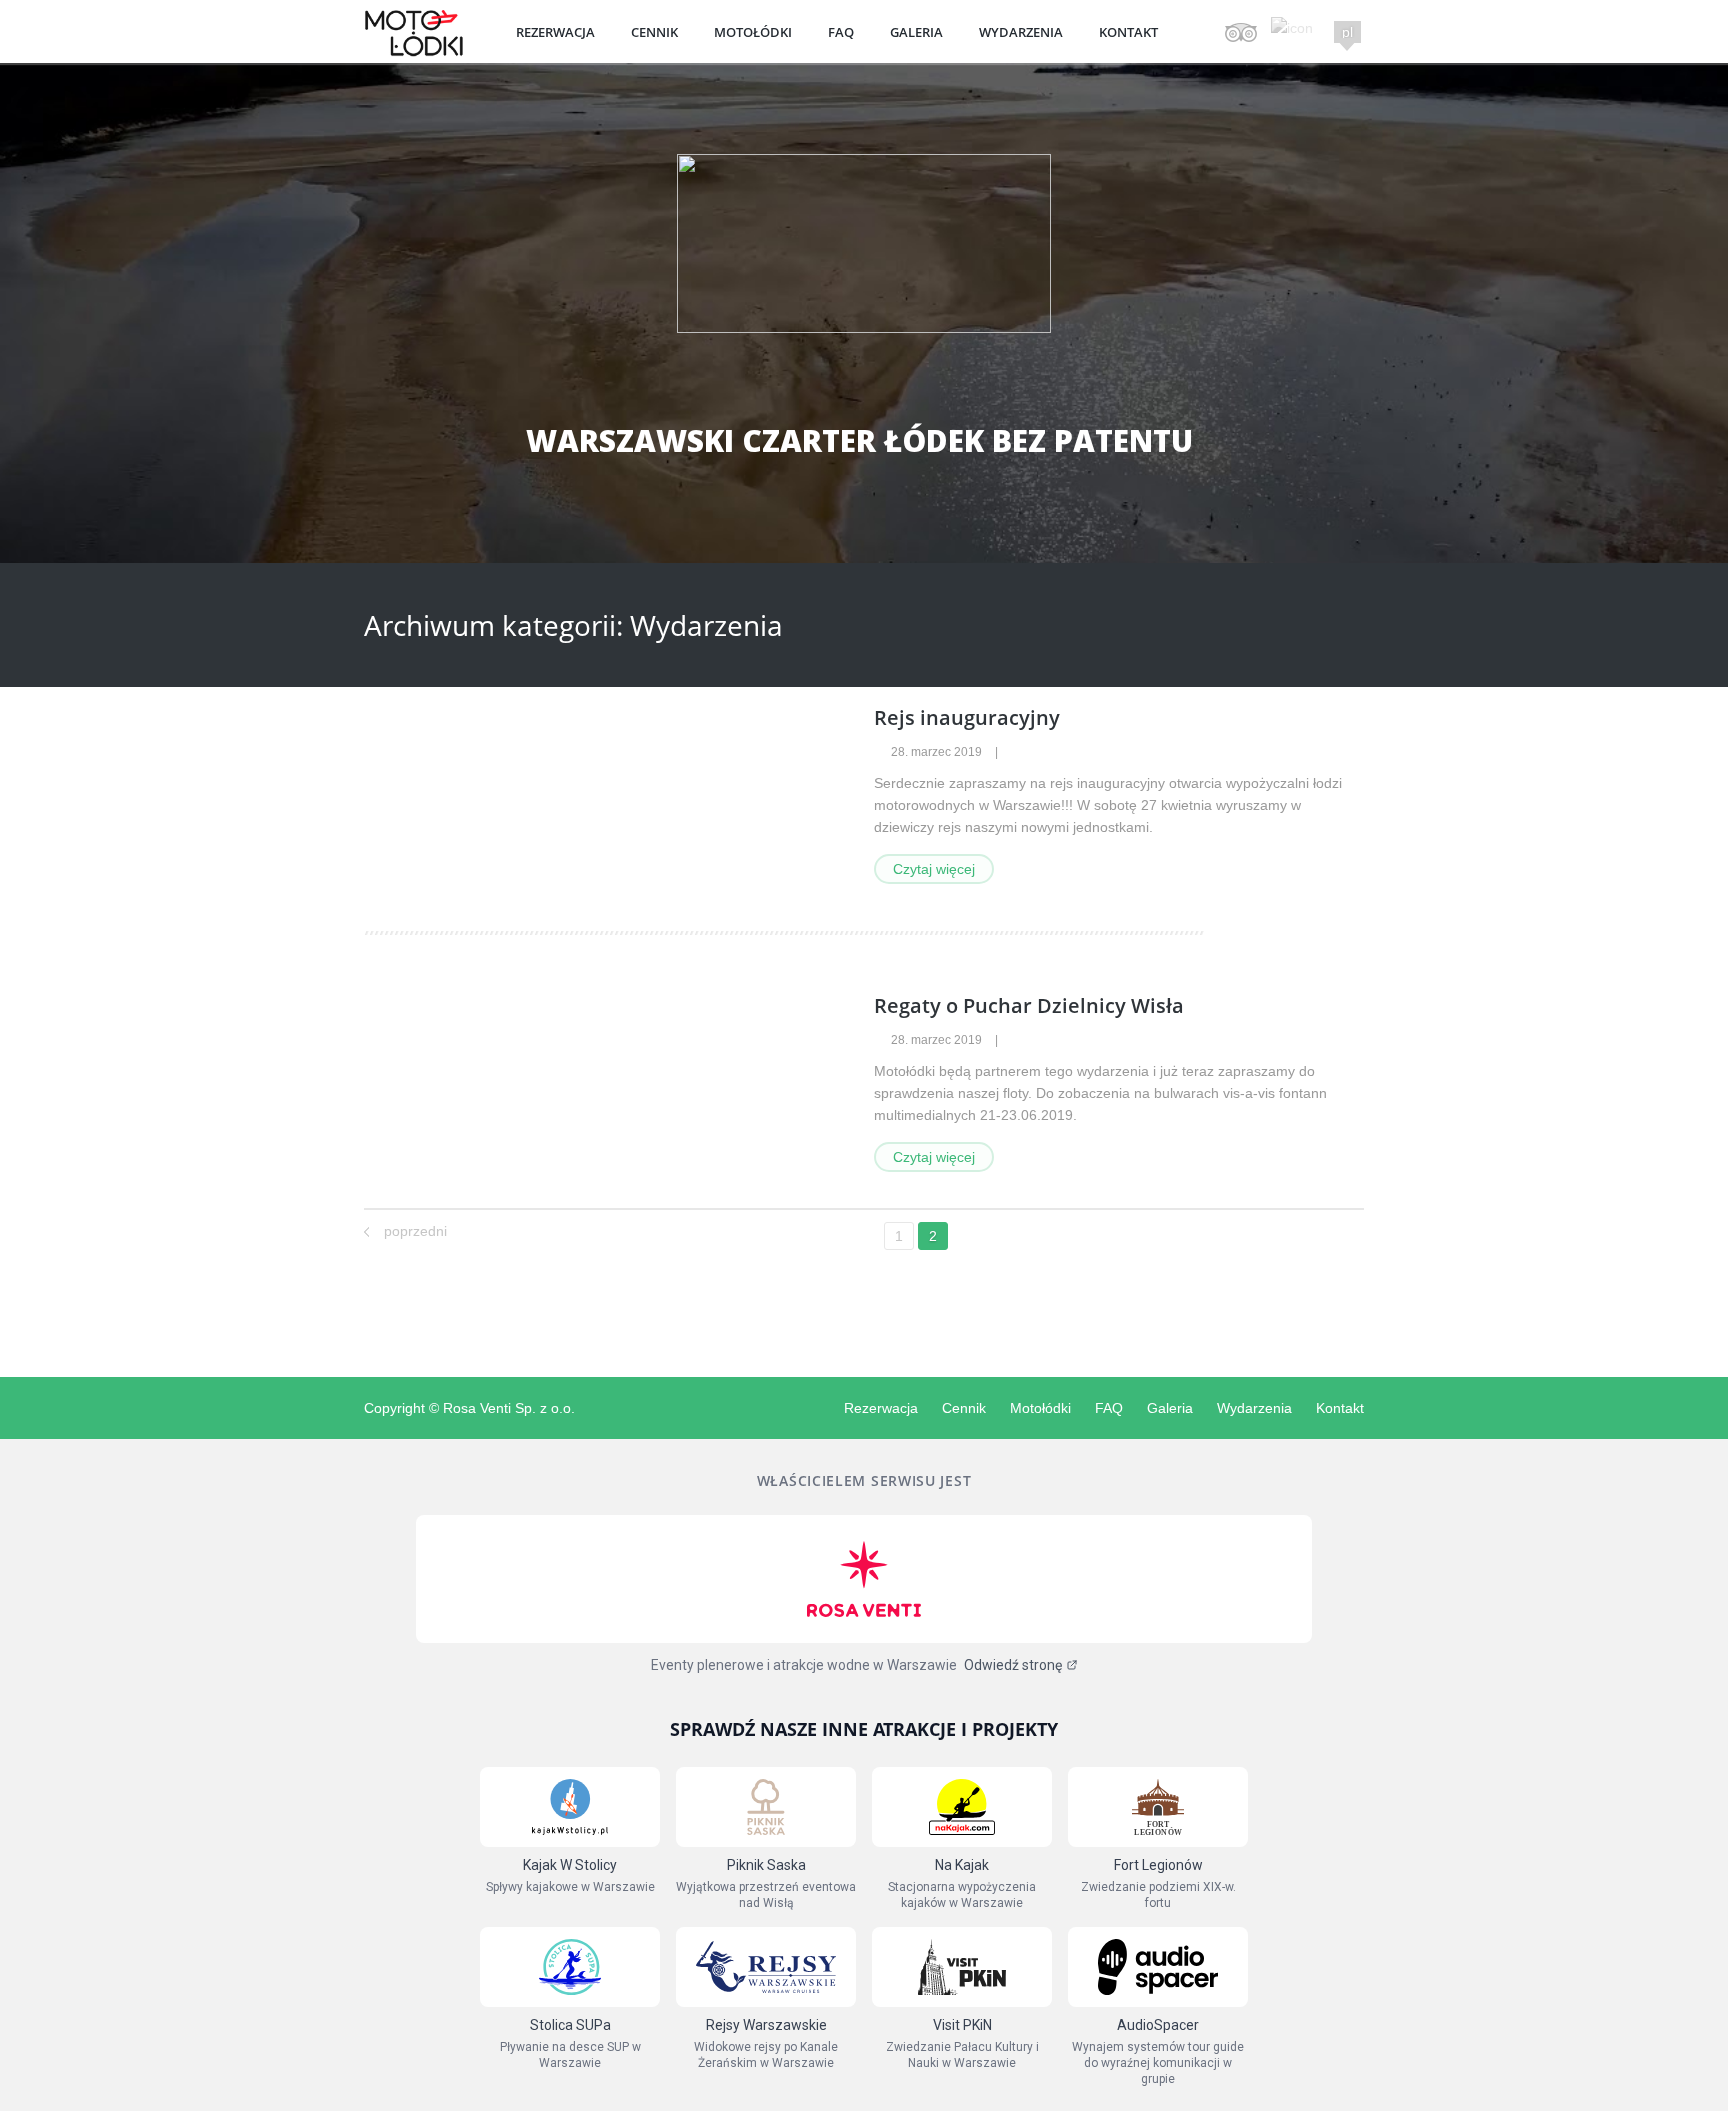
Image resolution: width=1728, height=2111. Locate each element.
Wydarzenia (1021, 32)
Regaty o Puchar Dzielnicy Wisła (1029, 1005)
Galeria (916, 32)
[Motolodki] (414, 51)
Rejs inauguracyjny (967, 717)
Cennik (654, 32)
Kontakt (1128, 32)
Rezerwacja (555, 32)
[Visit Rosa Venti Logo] (864, 1579)
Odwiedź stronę (1013, 1665)
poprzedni (415, 1231)
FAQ (841, 32)
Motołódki (753, 32)
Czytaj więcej (934, 869)
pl (1347, 32)
